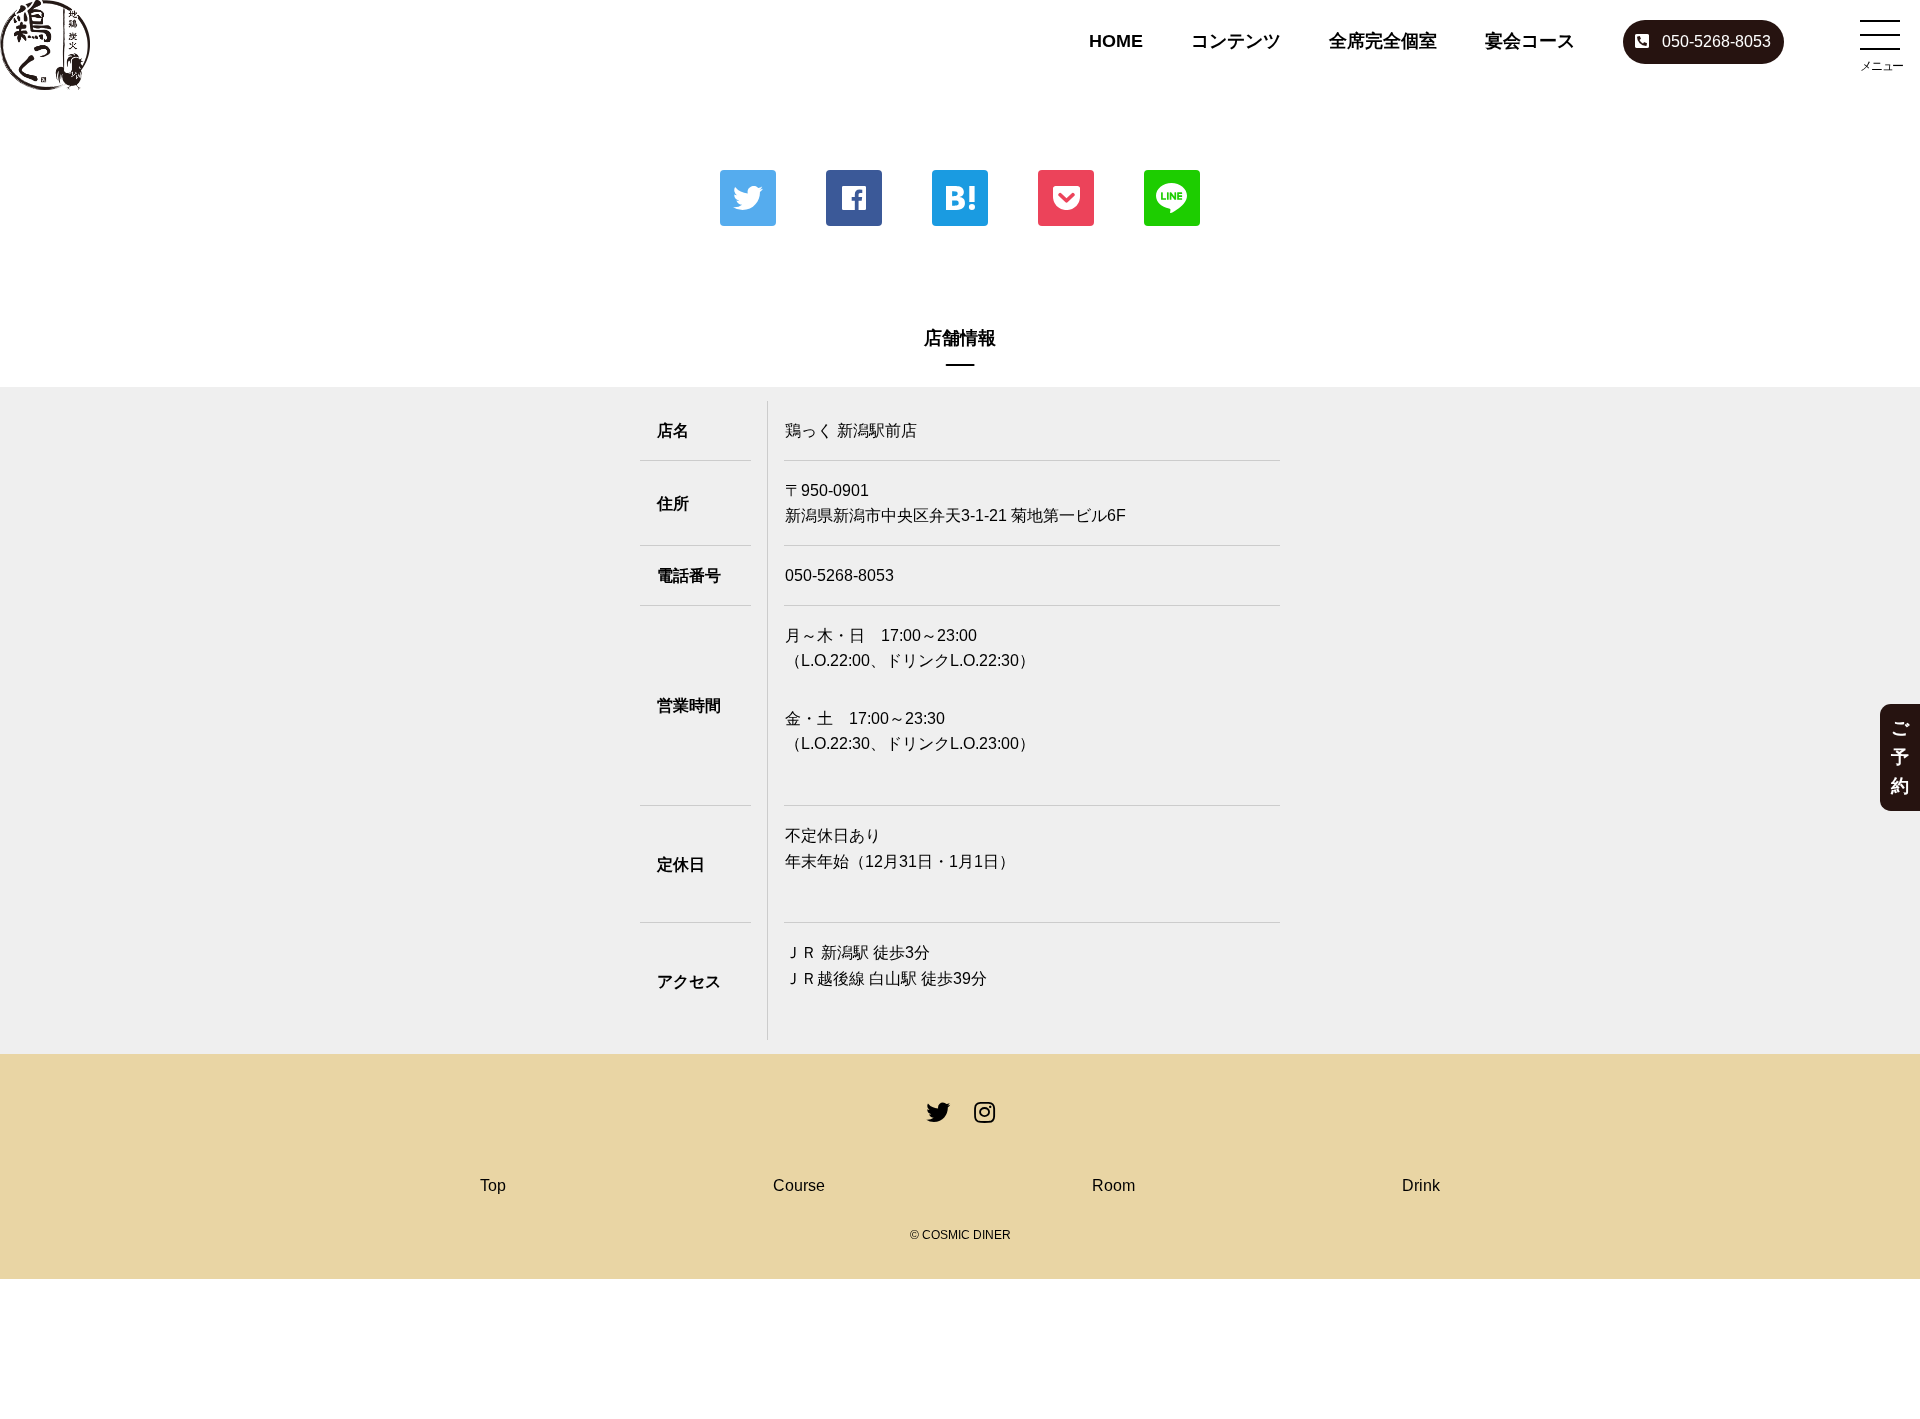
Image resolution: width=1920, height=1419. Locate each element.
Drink (1421, 1185)
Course (799, 1185)
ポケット (1066, 198)
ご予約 (1900, 757)
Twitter (748, 198)
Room (1113, 1185)
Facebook (854, 198)
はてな (960, 198)
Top (493, 1185)
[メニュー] (1880, 35)
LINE (1172, 198)
